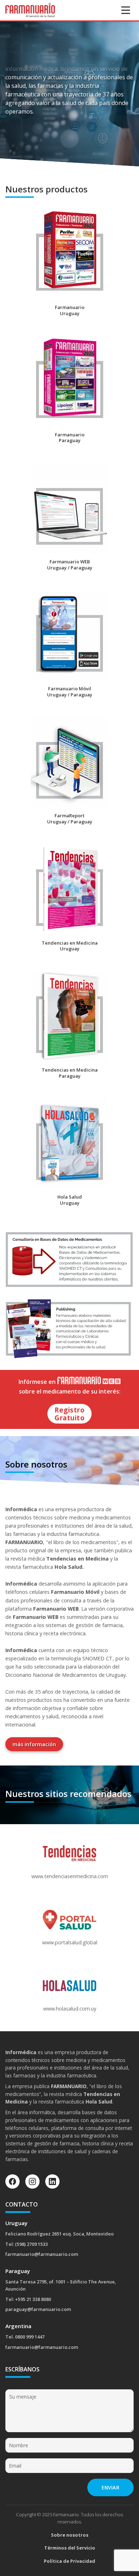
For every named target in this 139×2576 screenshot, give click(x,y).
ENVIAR (110, 2487)
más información (34, 1744)
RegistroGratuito (69, 1414)
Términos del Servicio (70, 2548)
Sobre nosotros (70, 2535)
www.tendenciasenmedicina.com (70, 1876)
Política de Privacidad (69, 2561)
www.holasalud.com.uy (70, 2009)
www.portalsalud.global (70, 1942)
